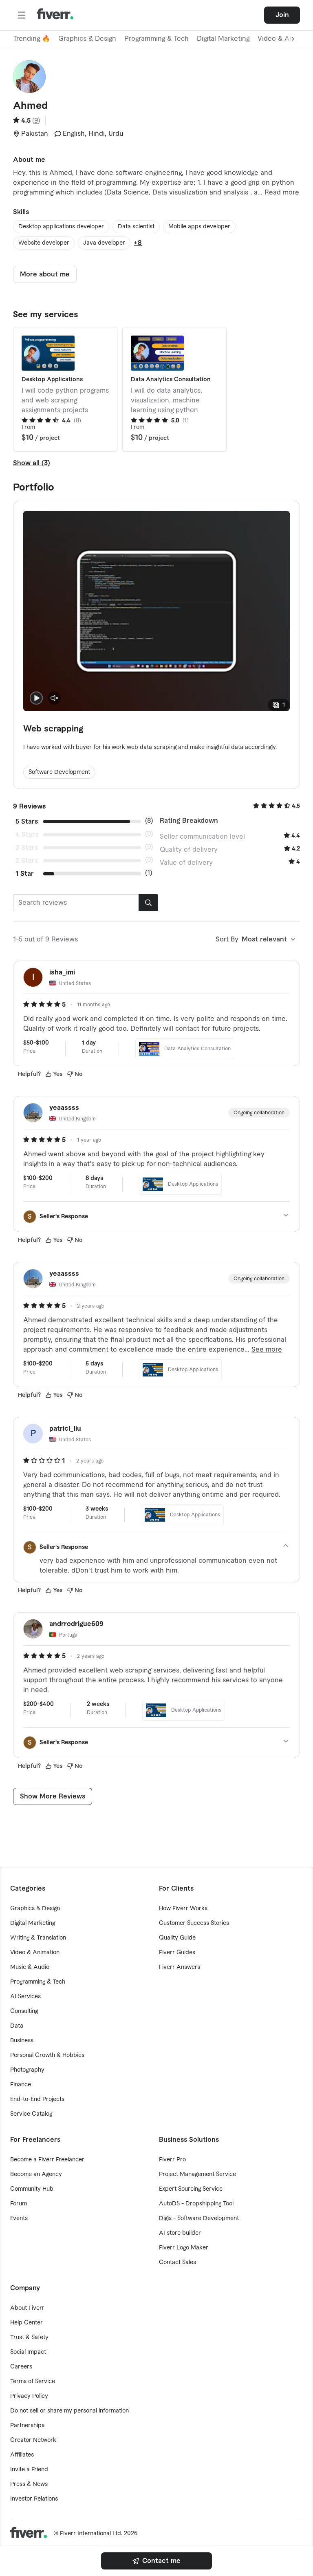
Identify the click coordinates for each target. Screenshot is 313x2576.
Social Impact (28, 2352)
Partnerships (27, 2426)
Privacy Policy (29, 2396)
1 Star (25, 874)
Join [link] (282, 15)
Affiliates (22, 2455)
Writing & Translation (38, 1938)
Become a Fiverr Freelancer (47, 2160)
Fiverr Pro (172, 2160)
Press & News (29, 2484)
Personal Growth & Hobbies (47, 2055)
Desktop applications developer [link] (61, 227)
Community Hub (32, 2189)
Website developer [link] (44, 243)
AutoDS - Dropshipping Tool (196, 2204)
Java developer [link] (104, 243)
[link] (156, 2561)
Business (22, 2041)
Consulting (24, 2011)
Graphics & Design (87, 39)
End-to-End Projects (37, 2099)
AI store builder (180, 2233)
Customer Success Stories (194, 1923)
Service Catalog (31, 2114)
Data (17, 2026)
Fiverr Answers (180, 1967)
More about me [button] (45, 274)
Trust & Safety (29, 2337)
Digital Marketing (223, 39)
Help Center (26, 2323)
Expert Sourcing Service (191, 2189)
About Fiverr (27, 2308)
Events (19, 2218)
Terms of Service (33, 2382)
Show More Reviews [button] (53, 1796)
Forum (19, 2204)
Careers (21, 2367)
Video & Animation (35, 1953)
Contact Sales (177, 2262)
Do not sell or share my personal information (69, 2411)
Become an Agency (36, 2174)
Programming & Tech (156, 39)
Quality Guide (177, 1938)
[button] (22, 15)
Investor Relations (34, 2499)
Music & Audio (30, 1967)
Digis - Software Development (199, 2218)
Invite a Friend (29, 2470)
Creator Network (33, 2440)
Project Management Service (197, 2174)
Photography (27, 2070)
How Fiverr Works (183, 1909)
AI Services (25, 1997)
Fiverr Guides (177, 1953)
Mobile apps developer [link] (199, 227)
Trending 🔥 (32, 39)
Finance (21, 2085)
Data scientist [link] (136, 227)
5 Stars (27, 822)
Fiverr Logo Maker (184, 2248)
